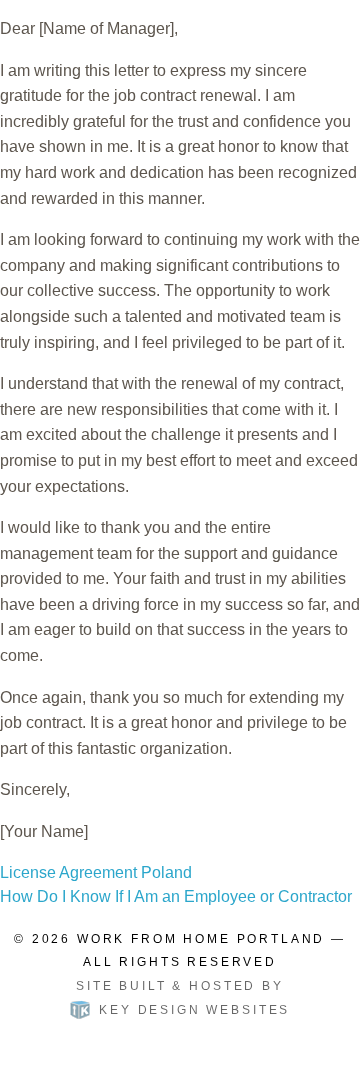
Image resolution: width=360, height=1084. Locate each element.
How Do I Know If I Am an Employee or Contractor (176, 896)
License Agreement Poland (96, 872)
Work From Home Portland (201, 939)
